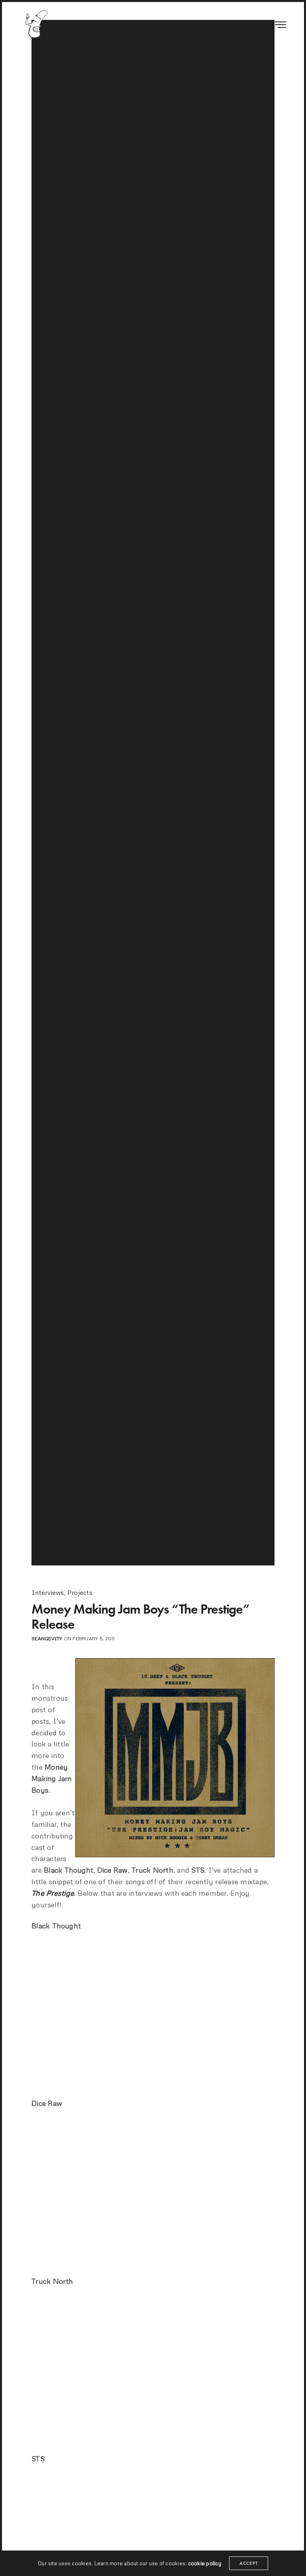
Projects (80, 1592)
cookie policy (205, 2563)
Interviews (48, 1592)
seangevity (47, 1638)
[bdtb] (36, 24)
